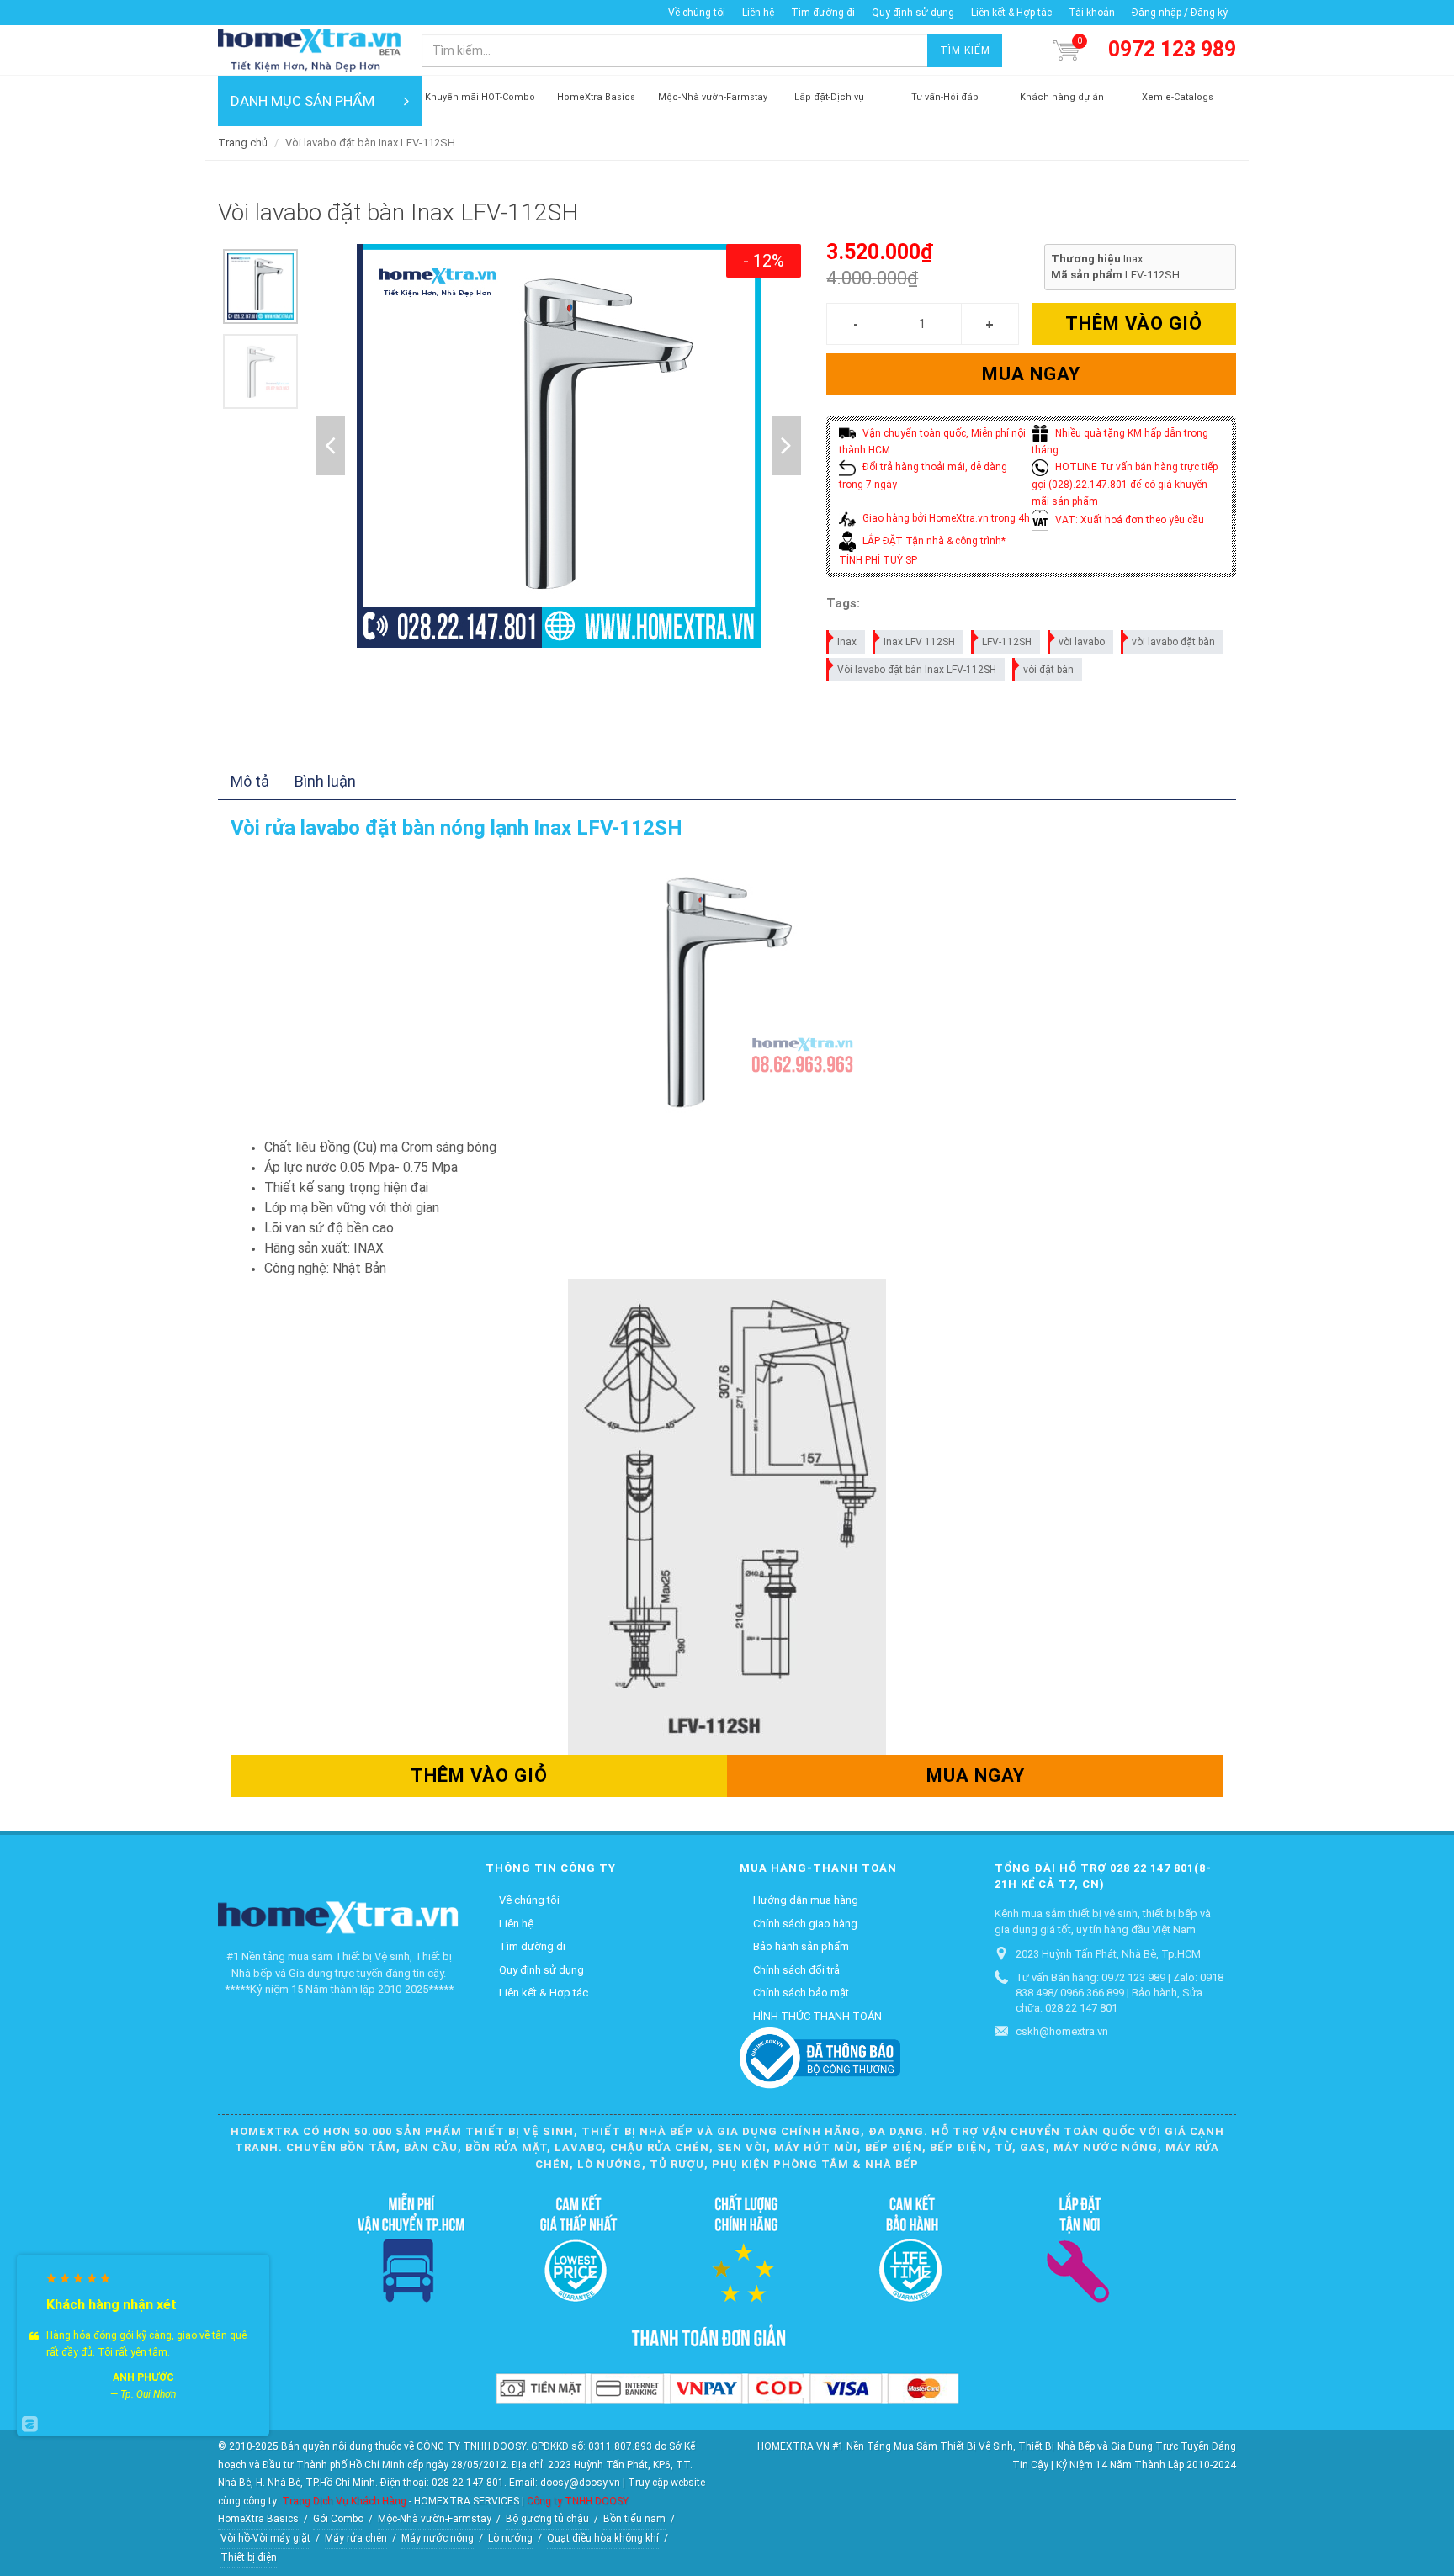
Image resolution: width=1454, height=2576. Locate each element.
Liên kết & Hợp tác (1011, 13)
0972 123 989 (1172, 49)
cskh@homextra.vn (1062, 2031)
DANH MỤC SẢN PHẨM (302, 101)
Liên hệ (758, 13)
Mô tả (250, 781)
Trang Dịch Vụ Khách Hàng (344, 2501)
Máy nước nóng (438, 2538)
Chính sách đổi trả (796, 1970)
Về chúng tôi (697, 13)
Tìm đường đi (823, 13)
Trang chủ (243, 143)
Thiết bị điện (249, 2557)
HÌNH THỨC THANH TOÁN (817, 2016)
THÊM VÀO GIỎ (1134, 323)
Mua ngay (1031, 374)
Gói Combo (338, 2519)
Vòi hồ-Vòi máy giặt (265, 2538)
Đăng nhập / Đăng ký (1180, 13)
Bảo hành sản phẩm (801, 1946)
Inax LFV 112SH (919, 642)
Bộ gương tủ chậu (547, 2519)
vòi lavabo (1082, 642)
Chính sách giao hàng (805, 1924)
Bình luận (325, 781)
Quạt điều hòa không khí (603, 2538)
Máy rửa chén (356, 2538)
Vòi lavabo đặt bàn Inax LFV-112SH (917, 670)
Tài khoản (1092, 13)
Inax (847, 642)
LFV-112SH (1007, 642)
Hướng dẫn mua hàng (806, 1900)
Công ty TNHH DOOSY (578, 2501)
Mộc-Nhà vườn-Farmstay (435, 2519)
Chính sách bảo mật (801, 1993)
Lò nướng (510, 2538)
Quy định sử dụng (913, 13)
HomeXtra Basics (258, 2519)
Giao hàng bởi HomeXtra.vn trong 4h (945, 518)
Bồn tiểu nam (634, 2519)
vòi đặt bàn (1048, 670)
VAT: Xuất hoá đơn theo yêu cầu (1128, 520)
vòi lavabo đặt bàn (1173, 642)
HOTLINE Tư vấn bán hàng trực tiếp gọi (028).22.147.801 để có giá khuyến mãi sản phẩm (1125, 484)
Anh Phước (143, 2377)
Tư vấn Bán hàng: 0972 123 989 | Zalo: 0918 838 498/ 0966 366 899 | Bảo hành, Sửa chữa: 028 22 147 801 (1120, 1993)
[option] (260, 286)
